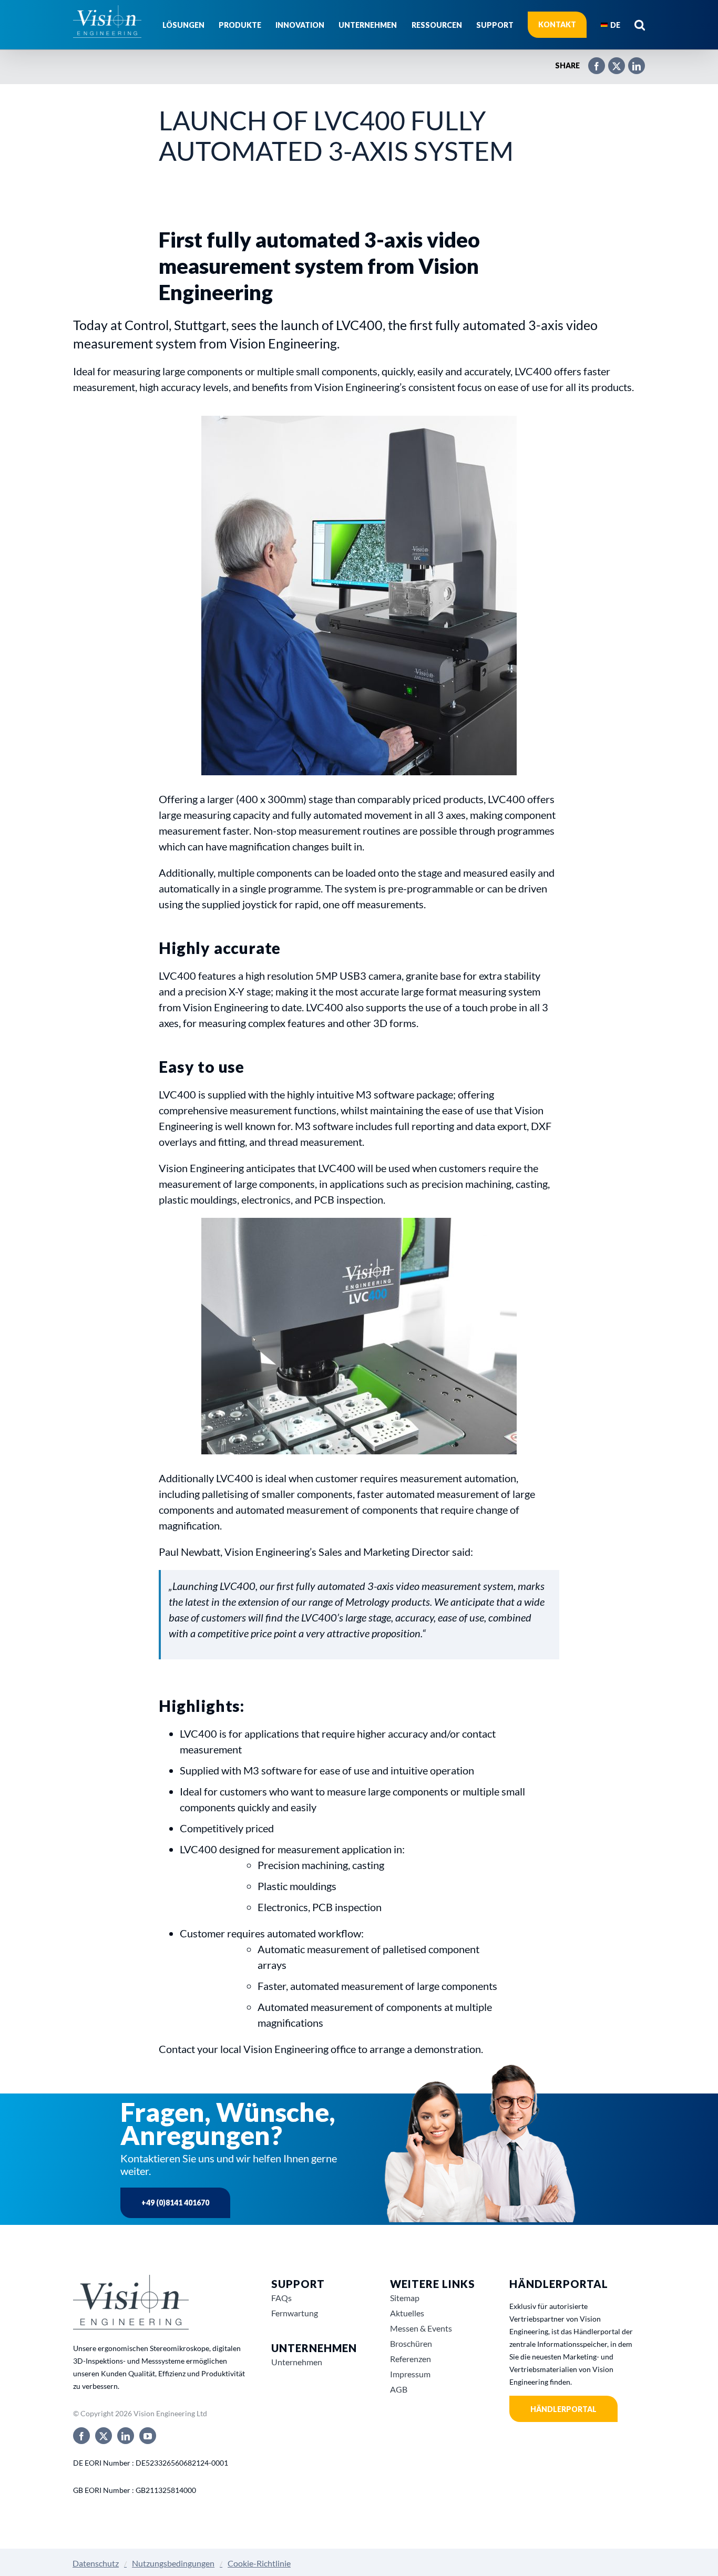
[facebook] (81, 2436)
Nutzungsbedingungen (173, 2563)
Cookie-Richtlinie (259, 2563)
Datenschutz (96, 2563)
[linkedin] (126, 2436)
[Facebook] (591, 61)
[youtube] (148, 2436)
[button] (640, 25)
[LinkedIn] (631, 61)
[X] (611, 61)
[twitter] (104, 2436)
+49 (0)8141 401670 (175, 2203)
